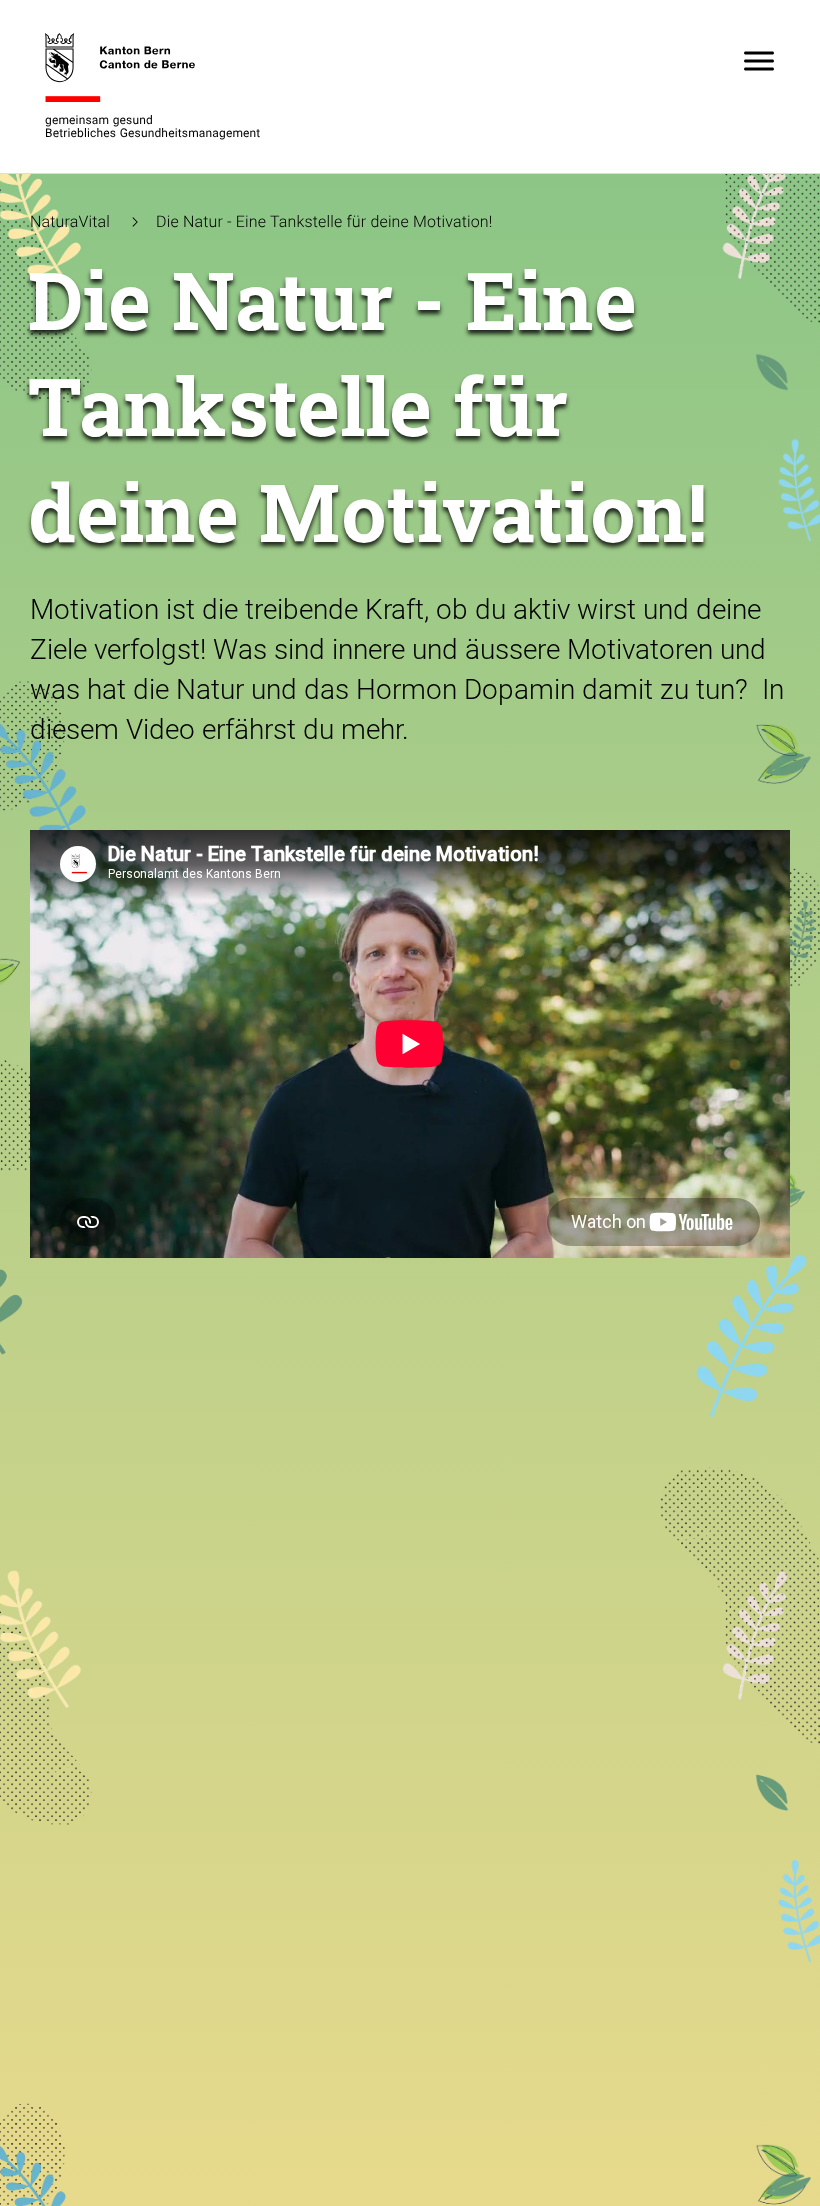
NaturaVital (70, 221)
